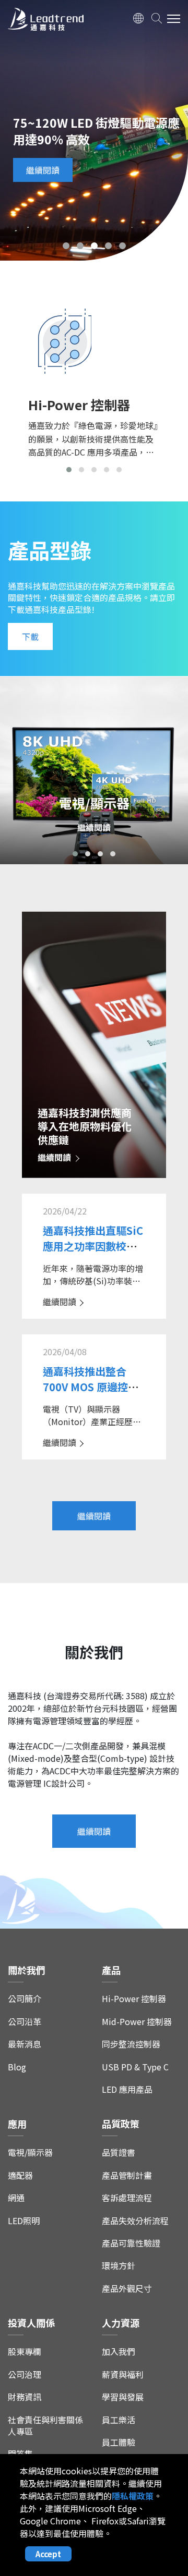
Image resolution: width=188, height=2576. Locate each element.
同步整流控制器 (131, 2044)
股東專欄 (25, 2352)
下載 (30, 636)
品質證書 (119, 2152)
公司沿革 (25, 2022)
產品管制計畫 (127, 2175)
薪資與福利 (123, 2375)
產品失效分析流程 (135, 2221)
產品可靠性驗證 (131, 2243)
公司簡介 (25, 1999)
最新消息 (25, 2044)
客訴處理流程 (127, 2198)
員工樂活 (119, 2420)
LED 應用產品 (127, 2089)
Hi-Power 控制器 (134, 1999)
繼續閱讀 (43, 170)
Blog (17, 2067)
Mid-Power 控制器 (137, 2022)
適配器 (20, 2175)
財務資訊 (25, 2397)
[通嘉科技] (46, 21)
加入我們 (119, 2352)
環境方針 (119, 2266)
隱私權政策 (133, 2496)
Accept (48, 2554)
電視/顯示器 (30, 2152)
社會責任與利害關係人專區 (45, 2426)
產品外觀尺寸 (127, 2289)
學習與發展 (123, 2397)
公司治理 (25, 2375)
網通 (16, 2198)
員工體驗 (119, 2442)
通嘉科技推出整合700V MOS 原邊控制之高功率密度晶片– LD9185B (91, 1395)
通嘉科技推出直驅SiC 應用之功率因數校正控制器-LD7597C (93, 1246)
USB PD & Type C (135, 2067)
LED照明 (24, 2221)
